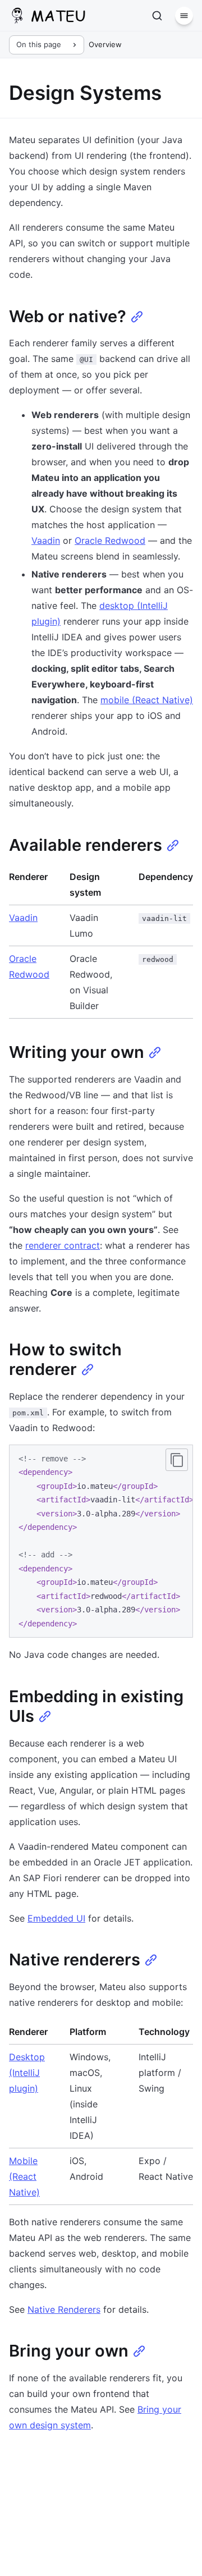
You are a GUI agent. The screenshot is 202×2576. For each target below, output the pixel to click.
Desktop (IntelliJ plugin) (27, 2073)
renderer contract (63, 1245)
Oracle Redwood (110, 540)
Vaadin (46, 540)
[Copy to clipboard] (177, 1460)
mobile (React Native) (147, 700)
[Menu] (184, 16)
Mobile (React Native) (24, 2176)
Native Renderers (64, 2309)
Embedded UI (56, 1918)
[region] (101, 1541)
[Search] (157, 16)
